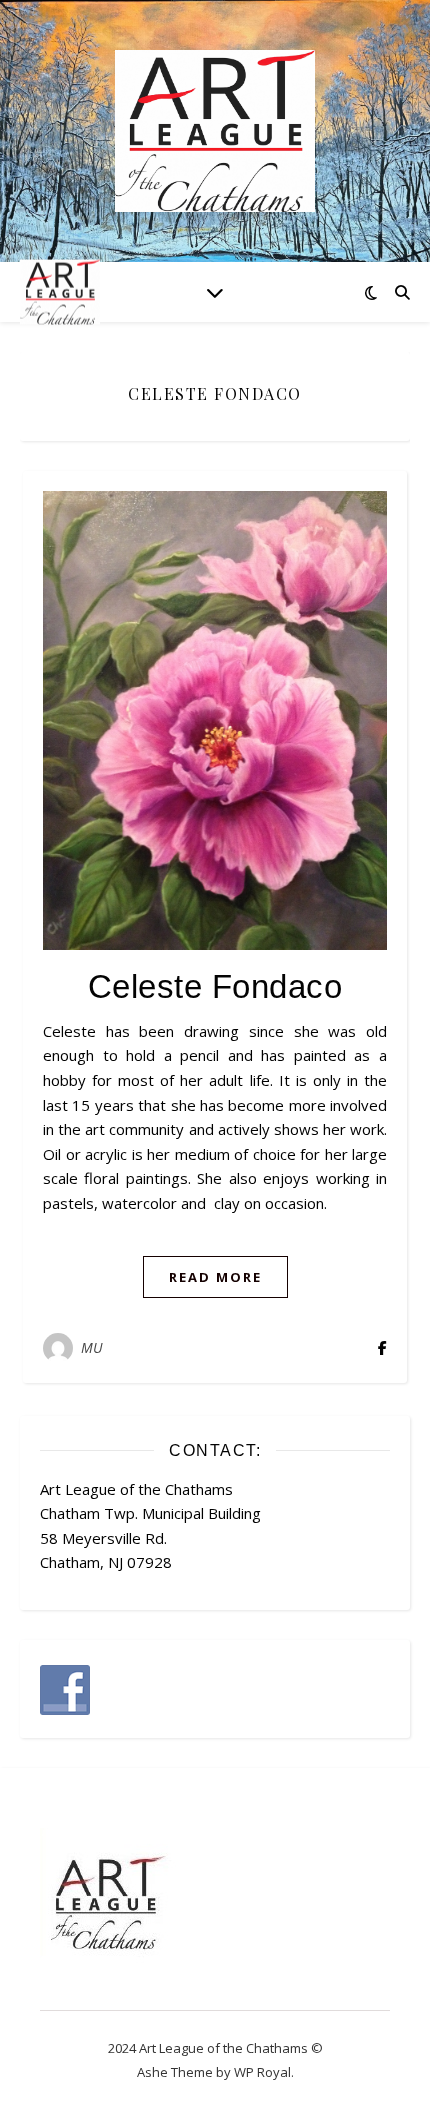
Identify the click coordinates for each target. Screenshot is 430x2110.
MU (92, 1347)
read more (215, 1277)
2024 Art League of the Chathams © (215, 2048)
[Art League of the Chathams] (215, 131)
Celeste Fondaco (215, 986)
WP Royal (262, 2072)
